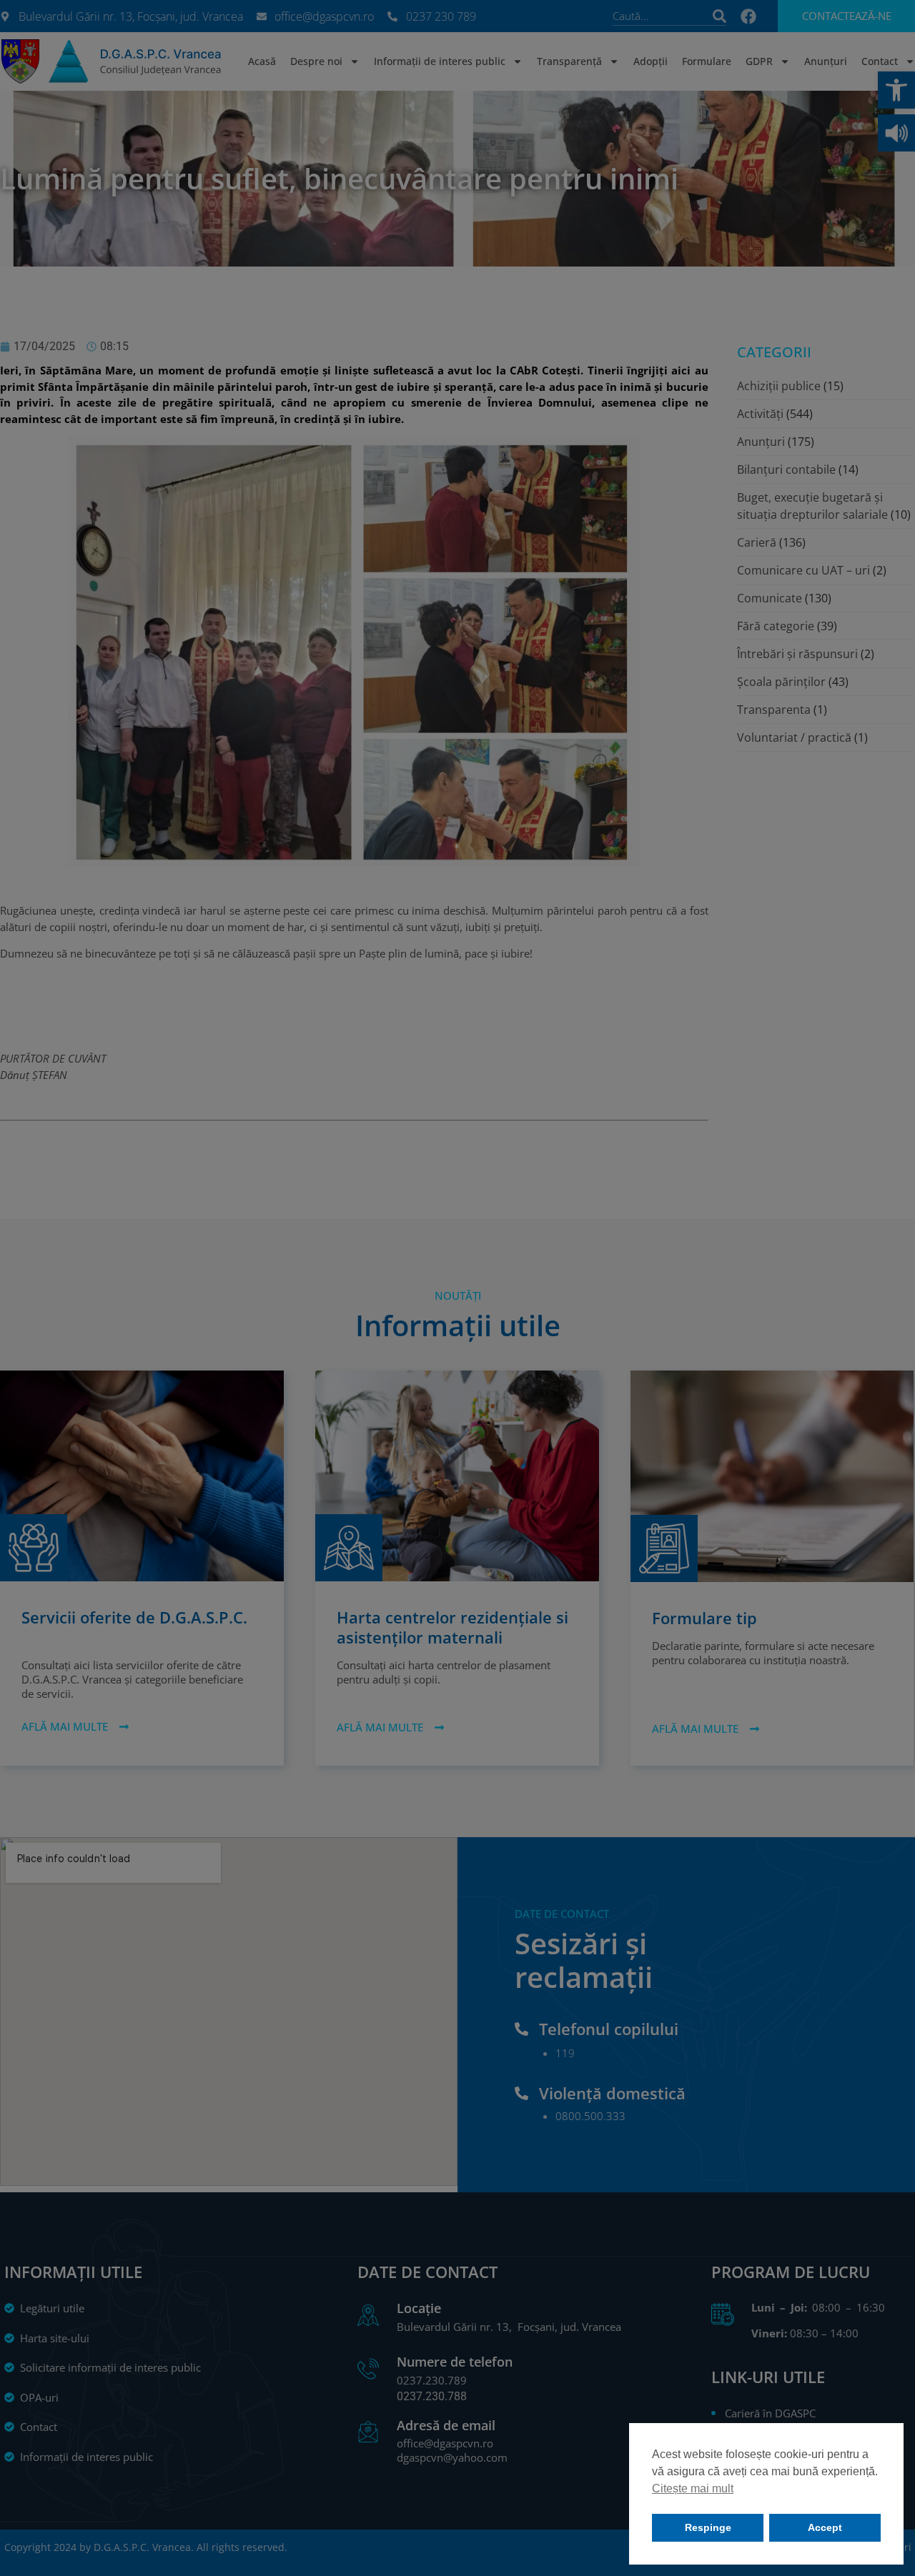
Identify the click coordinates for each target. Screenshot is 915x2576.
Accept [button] (825, 2527)
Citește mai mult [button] (693, 2488)
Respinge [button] (708, 2527)
